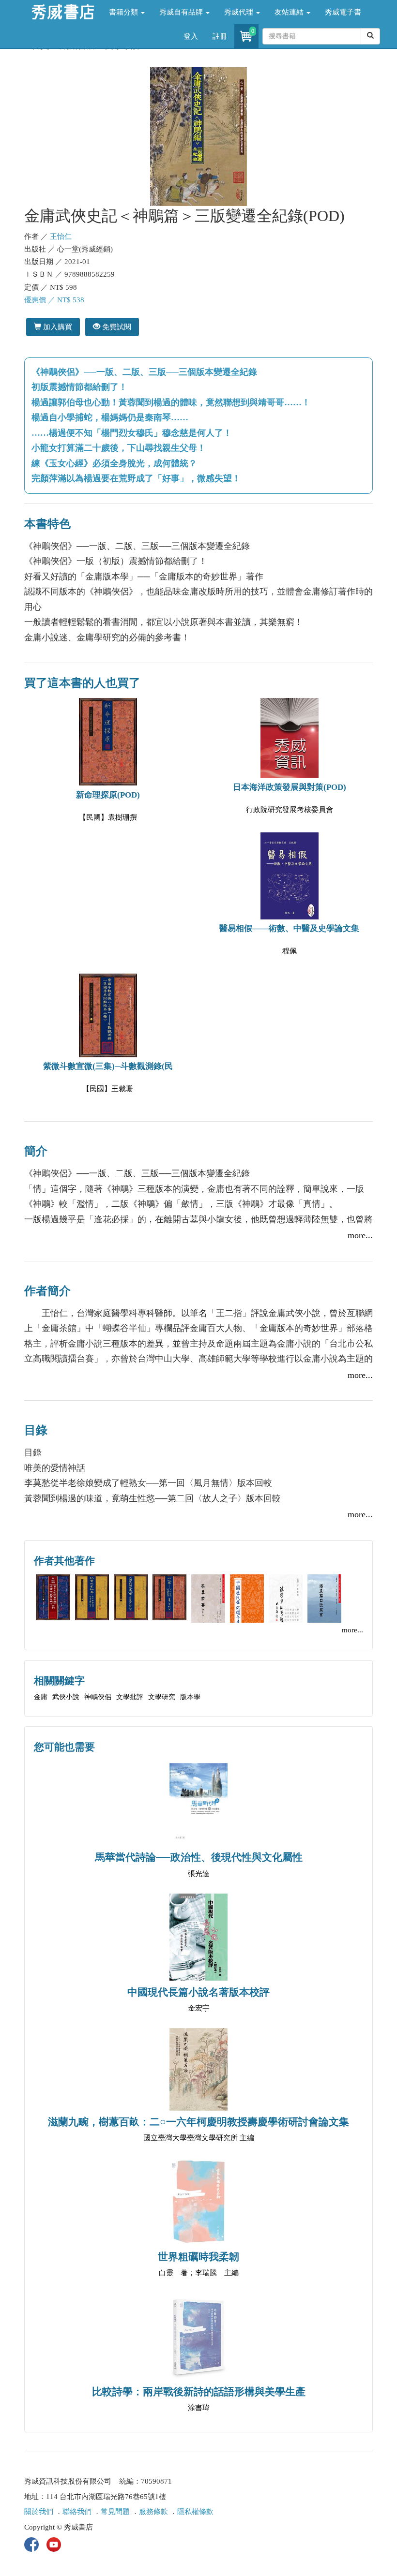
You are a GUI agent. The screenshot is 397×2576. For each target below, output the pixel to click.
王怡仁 (61, 237)
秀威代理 (240, 12)
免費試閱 (116, 327)
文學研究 (162, 1697)
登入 (191, 36)
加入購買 (57, 327)
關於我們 (39, 2512)
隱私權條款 (195, 2512)
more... (360, 1235)
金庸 (41, 1697)
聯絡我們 (77, 2512)
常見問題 (115, 2512)
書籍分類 (124, 12)
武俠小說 (66, 1697)
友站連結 (290, 12)
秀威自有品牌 (182, 12)
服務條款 (153, 2512)
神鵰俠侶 (98, 1697)
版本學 (190, 1697)
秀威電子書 (343, 12)
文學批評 (130, 1697)
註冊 (220, 36)
